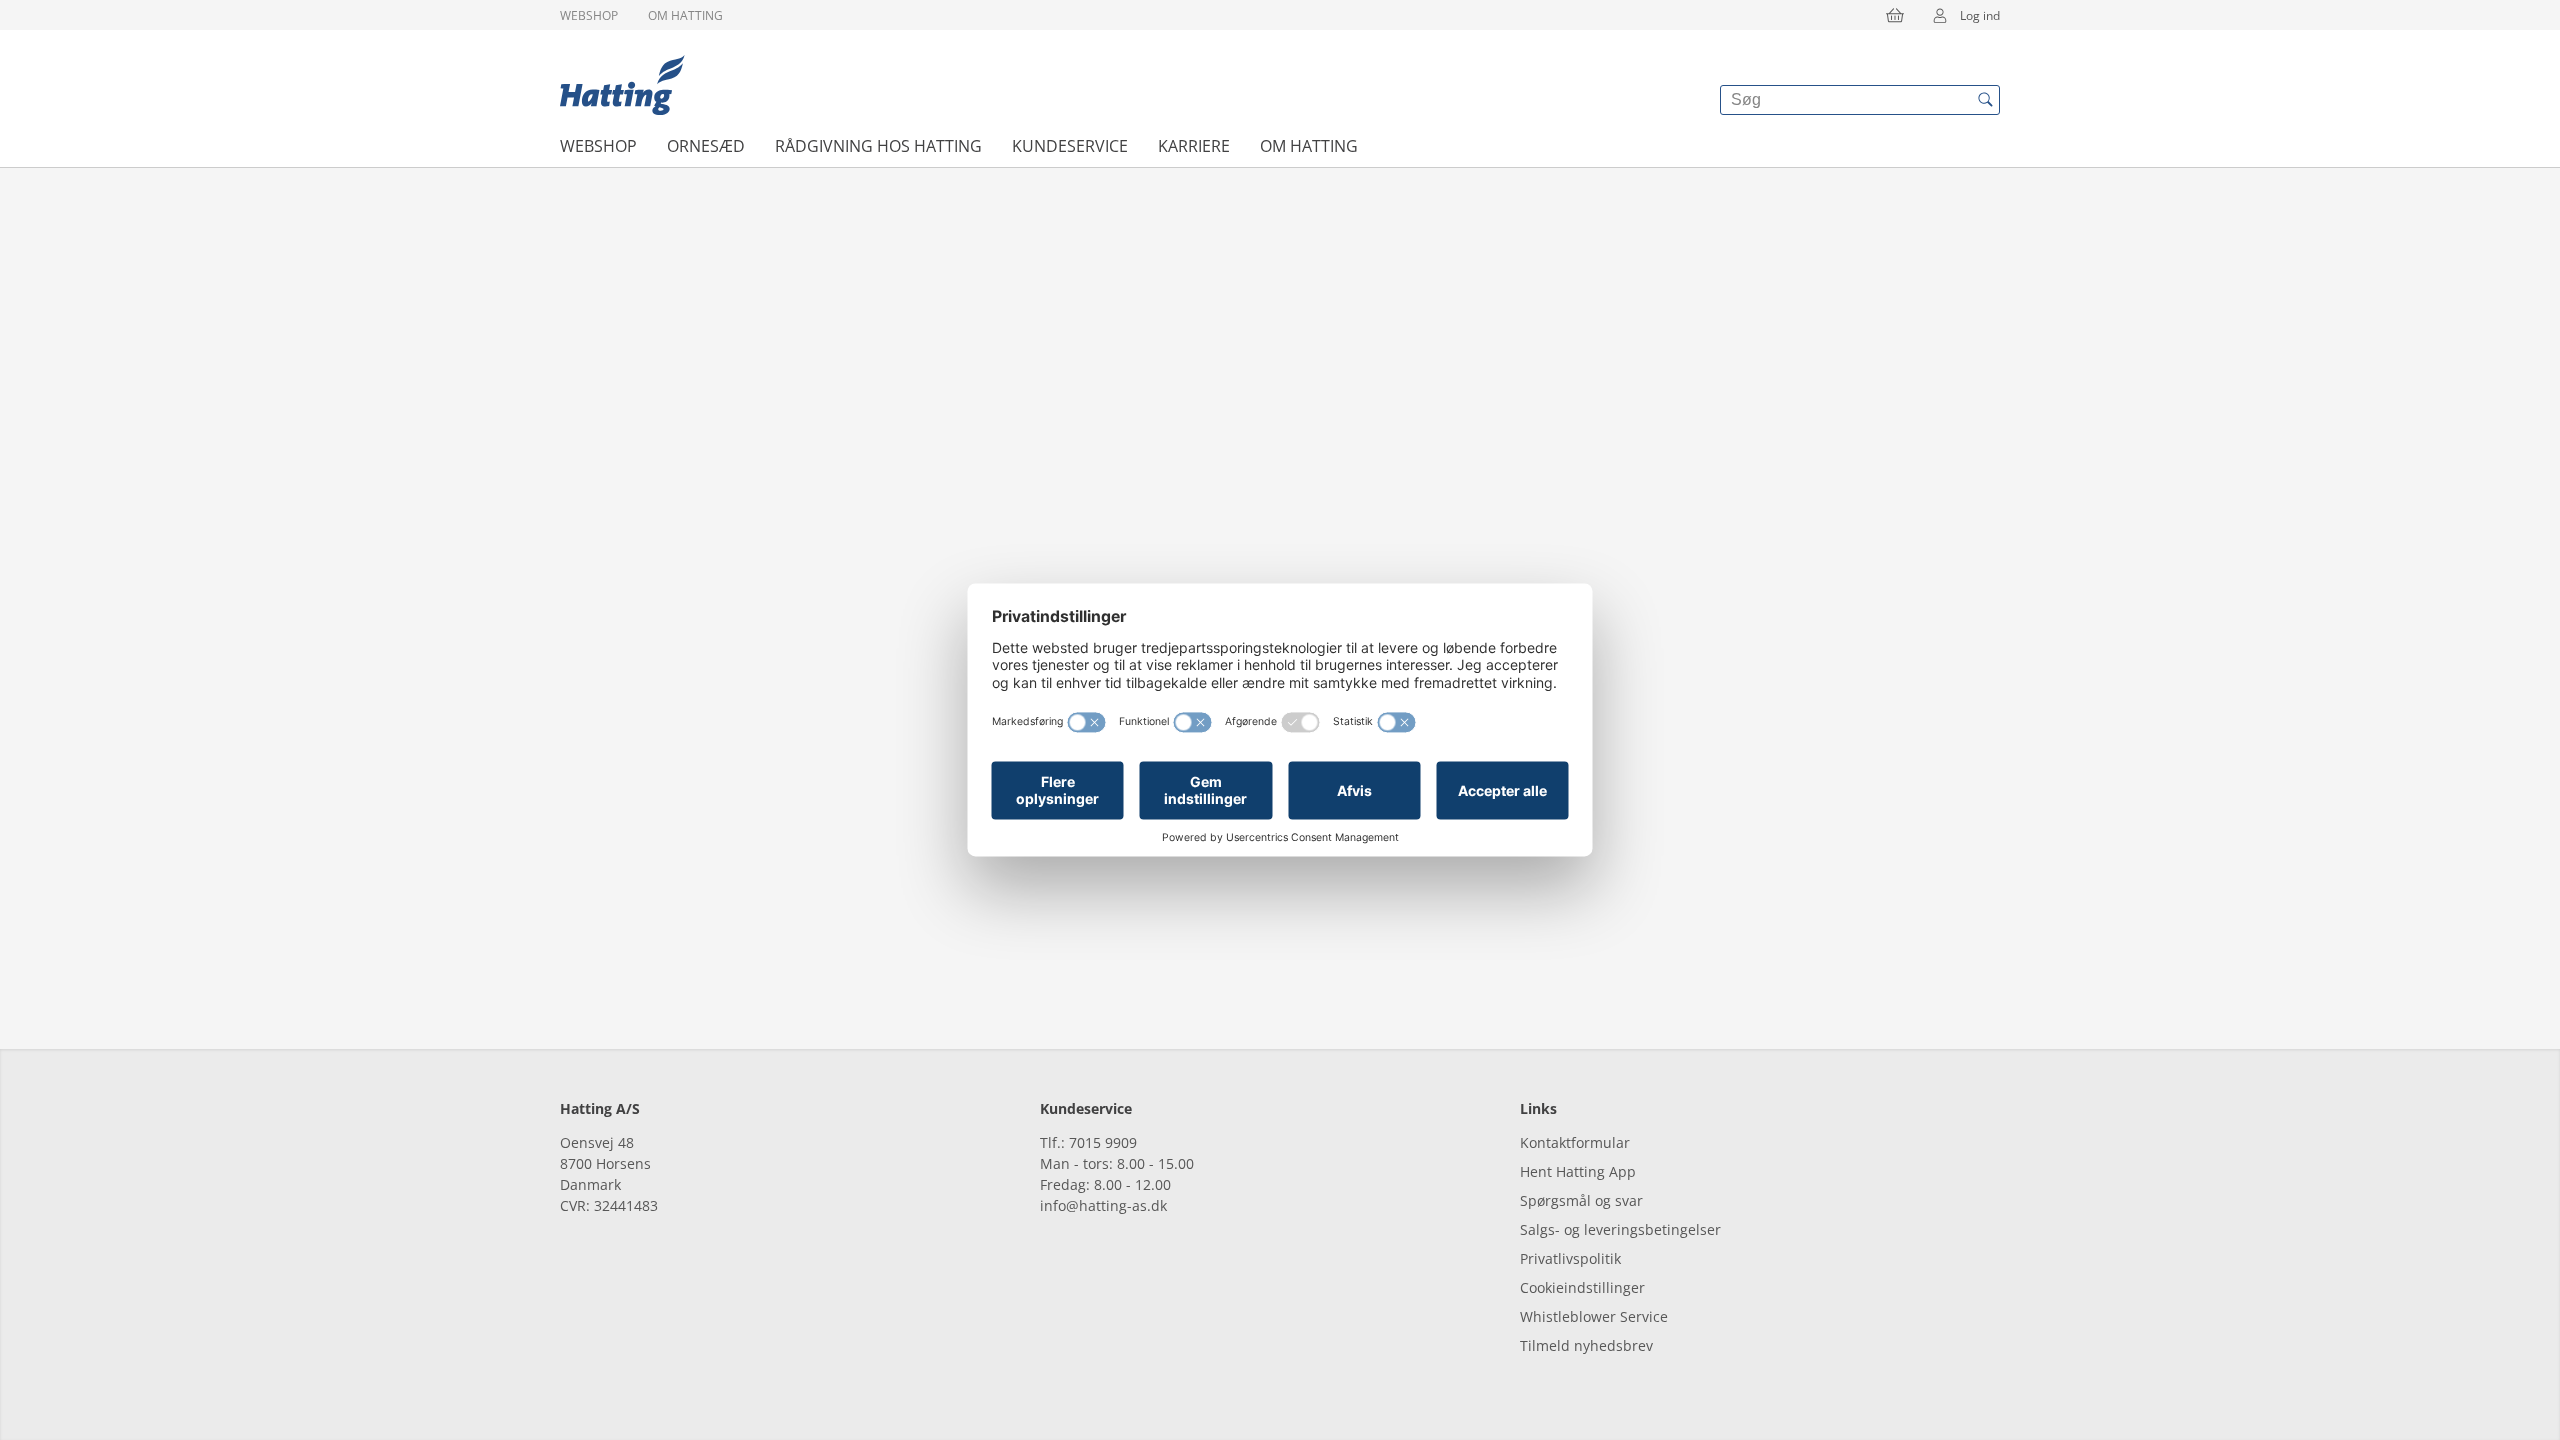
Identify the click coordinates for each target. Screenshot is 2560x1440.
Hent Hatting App (1578, 1171)
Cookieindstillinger (1582, 1287)
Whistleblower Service (1594, 1316)
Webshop (589, 15)
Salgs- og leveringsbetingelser (1620, 1229)
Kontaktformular (1575, 1142)
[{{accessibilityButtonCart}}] (1895, 15)
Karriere (1194, 146)
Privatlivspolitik (1570, 1258)
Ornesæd (706, 146)
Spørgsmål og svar (1581, 1200)
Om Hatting (685, 15)
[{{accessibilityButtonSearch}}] (1985, 100)
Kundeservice (1070, 146)
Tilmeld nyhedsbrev (1586, 1345)
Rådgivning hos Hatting (878, 146)
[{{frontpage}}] (622, 85)
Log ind (1980, 15)
